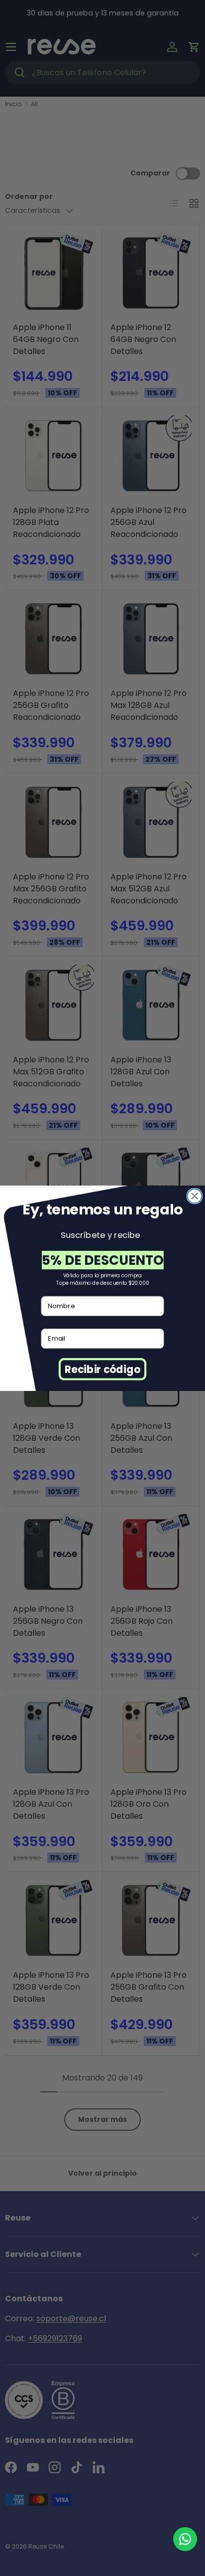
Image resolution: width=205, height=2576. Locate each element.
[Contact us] (185, 2539)
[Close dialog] (195, 1196)
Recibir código (102, 1369)
